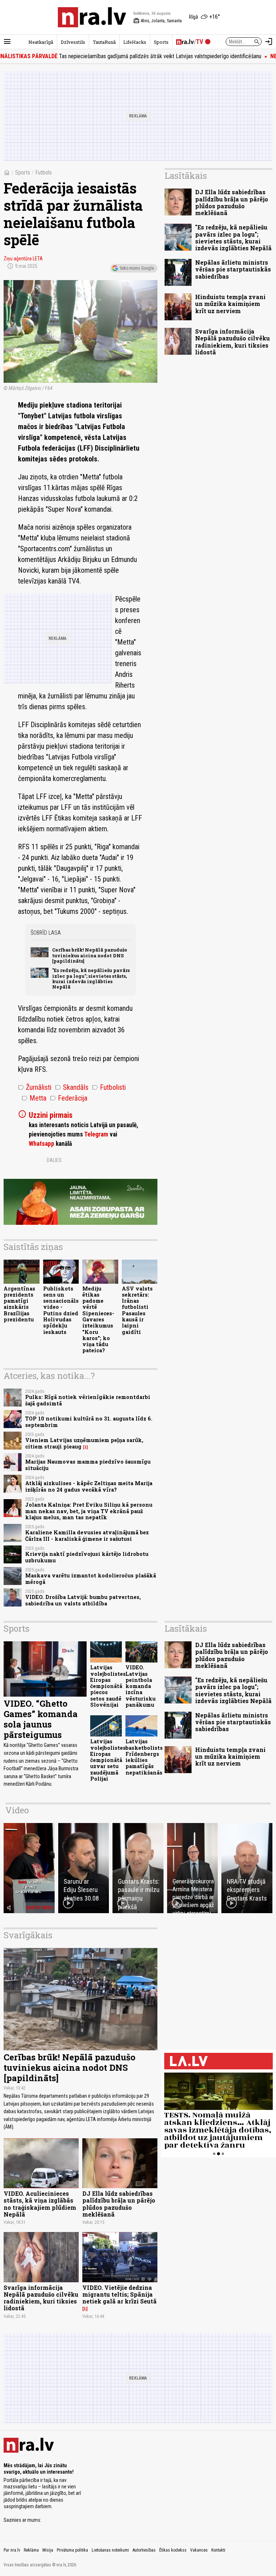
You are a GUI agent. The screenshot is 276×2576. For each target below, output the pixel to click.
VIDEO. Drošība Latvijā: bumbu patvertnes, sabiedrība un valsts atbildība (83, 1600)
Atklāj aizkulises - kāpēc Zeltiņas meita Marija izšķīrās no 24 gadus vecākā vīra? (89, 1486)
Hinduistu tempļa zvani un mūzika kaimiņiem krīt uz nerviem (230, 304)
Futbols (43, 173)
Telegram (96, 1134)
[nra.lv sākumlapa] (92, 17)
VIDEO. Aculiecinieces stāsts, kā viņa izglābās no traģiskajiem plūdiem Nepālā (40, 2204)
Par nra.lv (12, 2550)
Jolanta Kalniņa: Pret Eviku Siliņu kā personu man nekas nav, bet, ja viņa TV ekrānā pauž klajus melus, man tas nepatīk (89, 1511)
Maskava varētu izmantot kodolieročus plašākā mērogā (91, 1578)
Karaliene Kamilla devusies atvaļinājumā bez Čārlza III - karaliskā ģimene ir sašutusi (87, 1535)
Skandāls (72, 1087)
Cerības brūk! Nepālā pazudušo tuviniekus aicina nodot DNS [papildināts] (90, 955)
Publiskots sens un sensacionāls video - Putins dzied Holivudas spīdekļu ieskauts (61, 1310)
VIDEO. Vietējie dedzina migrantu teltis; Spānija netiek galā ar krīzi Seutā (119, 2294)
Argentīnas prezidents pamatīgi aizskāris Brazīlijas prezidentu (19, 1304)
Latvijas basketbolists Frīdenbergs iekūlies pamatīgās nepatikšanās (144, 1757)
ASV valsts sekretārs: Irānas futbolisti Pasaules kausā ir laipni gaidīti (137, 1310)
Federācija (69, 1098)
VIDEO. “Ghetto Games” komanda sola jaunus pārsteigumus (41, 1719)
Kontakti (218, 2550)
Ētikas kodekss (173, 2550)
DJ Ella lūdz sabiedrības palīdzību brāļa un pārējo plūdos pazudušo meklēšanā (232, 202)
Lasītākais (186, 176)
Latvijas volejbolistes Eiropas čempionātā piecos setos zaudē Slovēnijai (108, 1686)
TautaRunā (104, 42)
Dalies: (55, 1160)
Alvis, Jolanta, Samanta (158, 21)
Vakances (199, 2550)
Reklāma (31, 2550)
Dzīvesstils (73, 42)
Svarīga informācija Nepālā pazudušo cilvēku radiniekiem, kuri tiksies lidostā (233, 342)
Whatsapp (42, 1144)
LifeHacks (135, 42)
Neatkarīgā (41, 42)
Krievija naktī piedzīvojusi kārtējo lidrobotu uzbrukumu (87, 1557)
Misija (48, 2550)
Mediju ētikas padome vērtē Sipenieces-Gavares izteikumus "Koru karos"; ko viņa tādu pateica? (98, 1320)
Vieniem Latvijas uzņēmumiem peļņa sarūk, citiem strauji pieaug (84, 1443)
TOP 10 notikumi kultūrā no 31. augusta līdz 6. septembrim (89, 1422)
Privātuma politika (72, 2550)
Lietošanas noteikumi (110, 2550)
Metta (34, 1098)
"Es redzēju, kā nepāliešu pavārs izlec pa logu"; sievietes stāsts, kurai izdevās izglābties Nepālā (91, 978)
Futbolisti (109, 1087)
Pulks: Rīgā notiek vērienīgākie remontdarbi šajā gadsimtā (88, 1400)
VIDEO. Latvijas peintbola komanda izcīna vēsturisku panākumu (141, 1686)
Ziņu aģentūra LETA (23, 259)
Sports (161, 42)
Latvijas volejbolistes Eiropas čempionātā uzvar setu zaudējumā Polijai (108, 1760)
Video (17, 1810)
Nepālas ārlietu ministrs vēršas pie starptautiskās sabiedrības (233, 269)
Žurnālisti (35, 1087)
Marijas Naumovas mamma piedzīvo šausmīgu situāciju (88, 1465)
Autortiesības (144, 2550)
